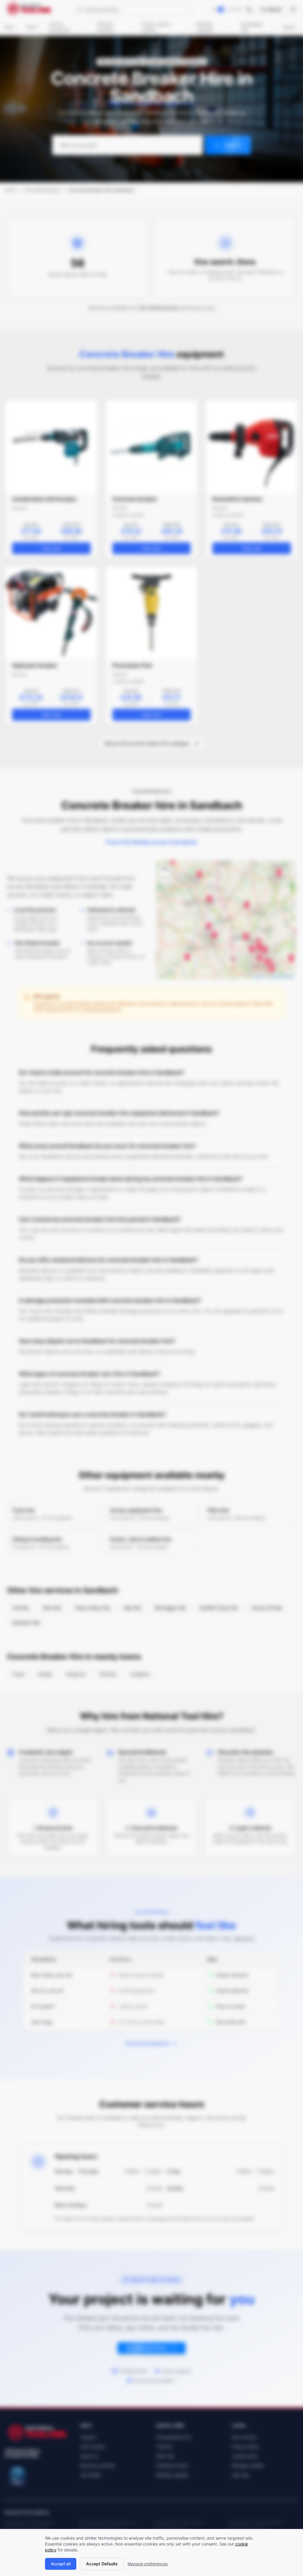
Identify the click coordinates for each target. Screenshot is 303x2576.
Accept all (61, 2564)
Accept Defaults (102, 2564)
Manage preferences (148, 2564)
